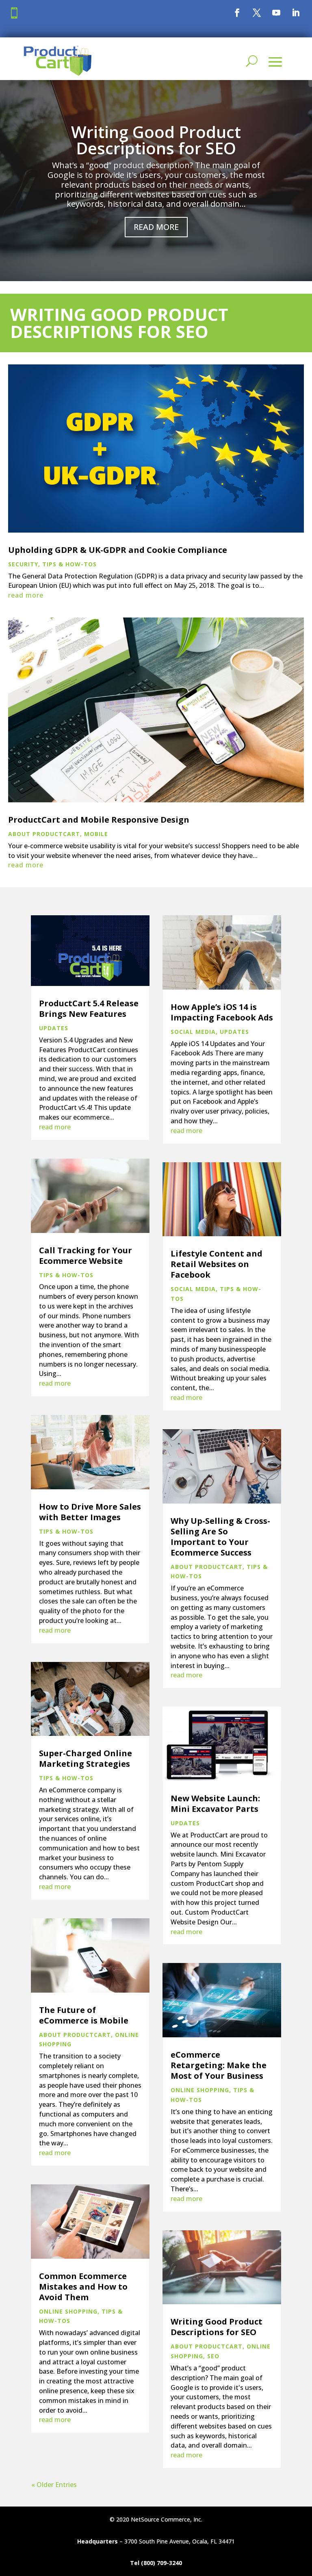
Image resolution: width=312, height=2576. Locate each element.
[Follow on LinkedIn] (296, 13)
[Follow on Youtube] (276, 13)
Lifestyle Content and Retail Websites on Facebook (217, 1264)
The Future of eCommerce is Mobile (84, 2015)
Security (23, 564)
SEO (213, 2356)
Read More (156, 227)
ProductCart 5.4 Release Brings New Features (89, 1009)
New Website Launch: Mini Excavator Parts (215, 1804)
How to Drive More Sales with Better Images (90, 1512)
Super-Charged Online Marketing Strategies (86, 1758)
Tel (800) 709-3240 (156, 2563)
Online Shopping (68, 2311)
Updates (54, 1028)
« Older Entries (54, 2485)
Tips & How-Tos (69, 564)
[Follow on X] (257, 13)
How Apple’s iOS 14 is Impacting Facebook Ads (222, 1012)
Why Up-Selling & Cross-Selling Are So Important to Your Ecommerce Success (220, 1537)
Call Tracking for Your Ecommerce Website (86, 1256)
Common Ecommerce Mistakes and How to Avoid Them (83, 2287)
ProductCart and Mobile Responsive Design (99, 820)
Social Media (193, 1032)
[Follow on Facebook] (237, 13)
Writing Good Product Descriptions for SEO (156, 140)
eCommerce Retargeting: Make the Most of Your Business (219, 2065)
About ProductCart (44, 834)
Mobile (96, 834)
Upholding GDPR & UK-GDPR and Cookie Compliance (118, 550)
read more (26, 595)
